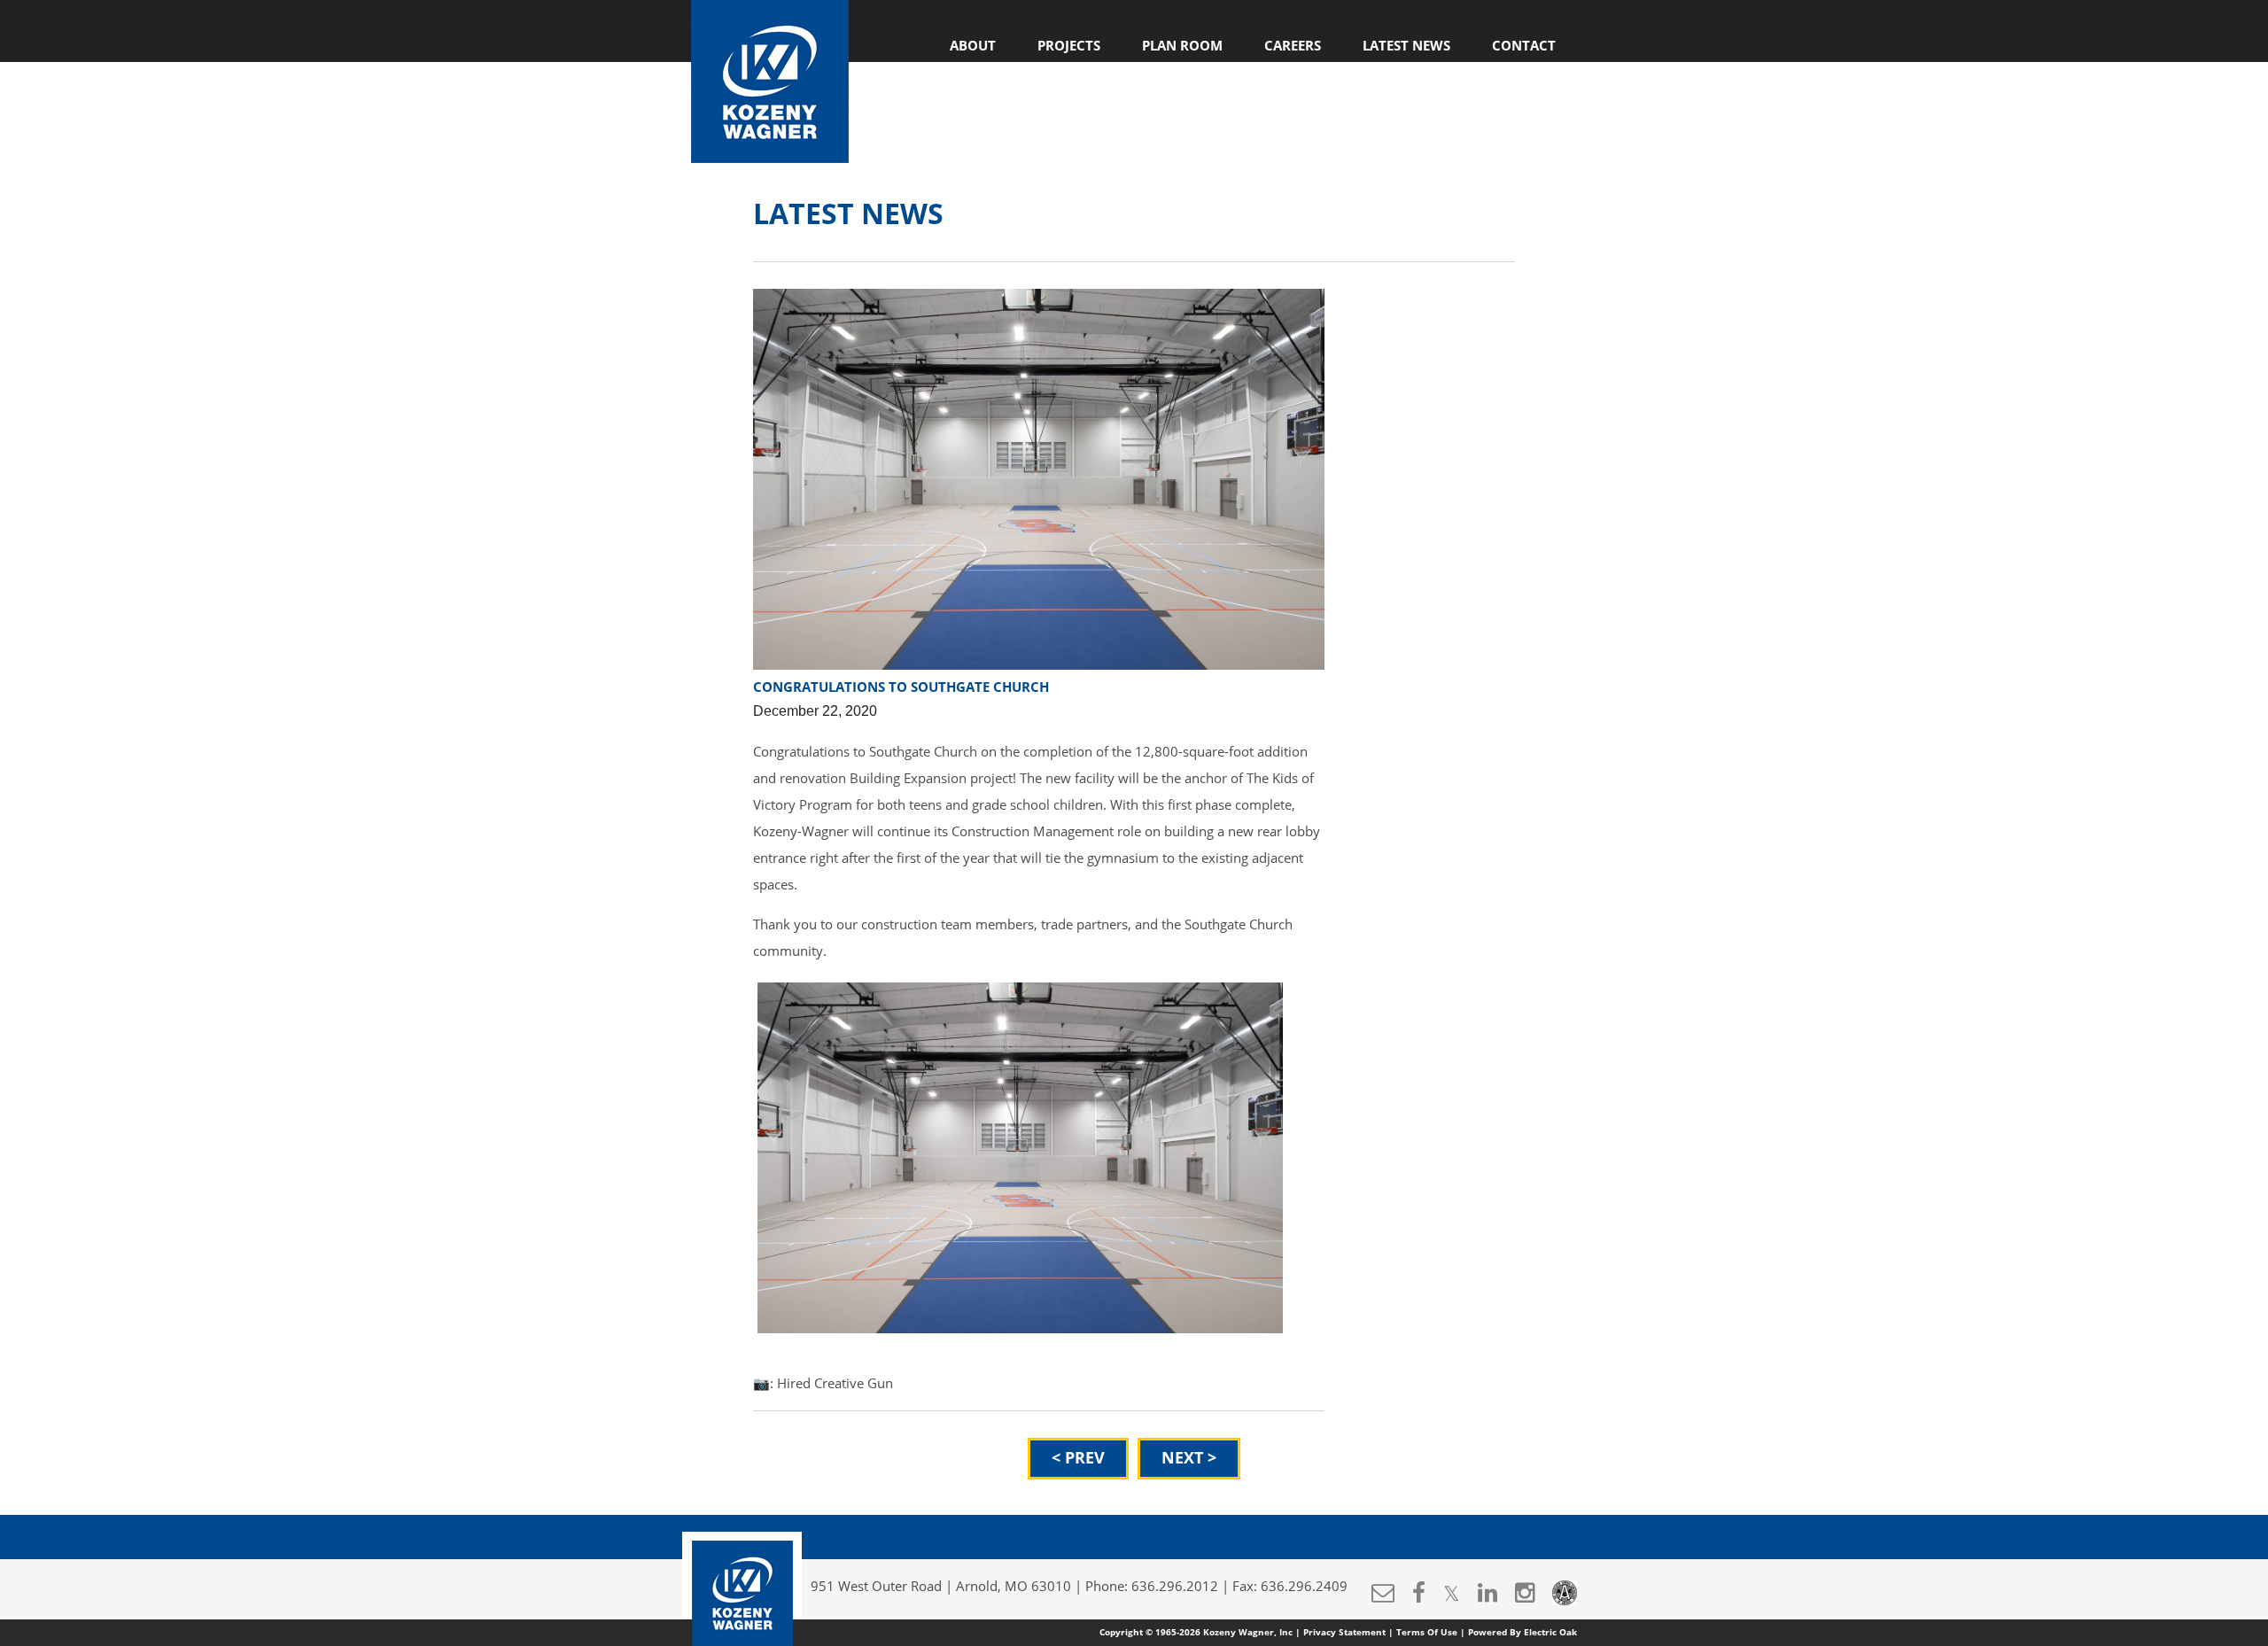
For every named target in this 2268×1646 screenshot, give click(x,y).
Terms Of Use (1427, 1633)
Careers (1293, 46)
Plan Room (1182, 46)
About (973, 46)
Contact (1524, 46)
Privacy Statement (1344, 1633)
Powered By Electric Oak (1522, 1633)
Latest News (1406, 46)
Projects (1069, 46)
